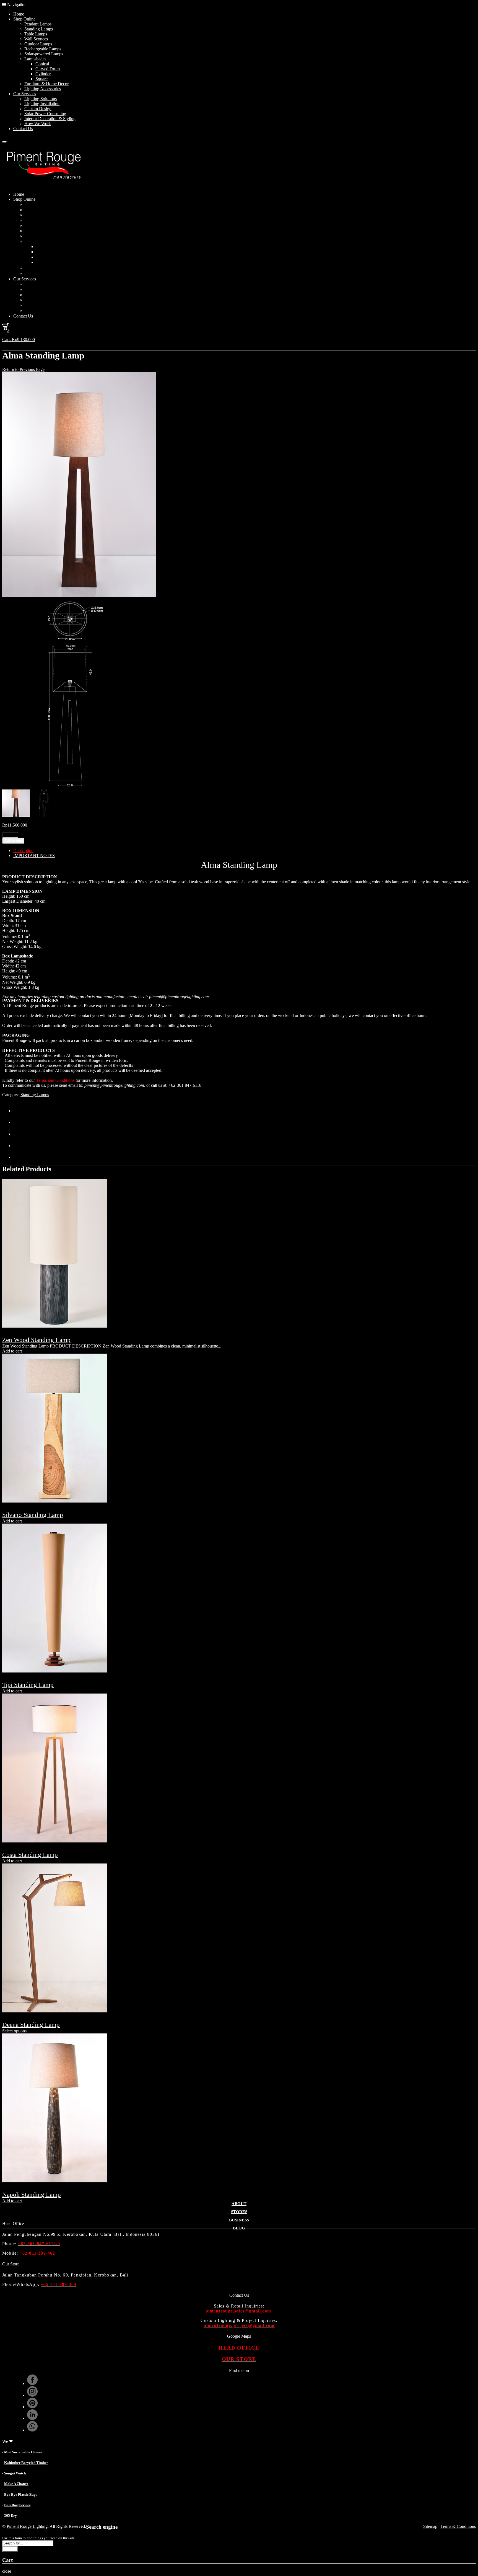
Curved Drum (48, 69)
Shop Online (24, 19)
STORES (239, 2212)
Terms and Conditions (55, 1080)
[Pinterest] (19, 1134)
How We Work (38, 124)
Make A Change (16, 2484)
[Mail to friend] (19, 1157)
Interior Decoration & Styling (50, 119)
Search (10, 2549)
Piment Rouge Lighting (27, 2526)
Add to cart (13, 841)
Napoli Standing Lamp (32, 2195)
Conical (42, 64)
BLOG (239, 2228)
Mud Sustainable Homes (23, 2452)
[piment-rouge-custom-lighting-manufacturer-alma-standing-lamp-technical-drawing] (69, 787)
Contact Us (23, 129)
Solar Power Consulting (45, 114)
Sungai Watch (15, 2473)
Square (41, 79)
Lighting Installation (42, 104)
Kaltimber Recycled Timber (26, 2463)
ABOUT (239, 2204)
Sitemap (430, 2526)
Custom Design (38, 109)
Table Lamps (36, 34)
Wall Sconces (36, 39)
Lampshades (35, 59)
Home (19, 14)
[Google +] (19, 1146)
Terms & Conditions (458, 2526)
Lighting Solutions (41, 99)
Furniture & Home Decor (46, 84)
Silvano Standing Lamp (33, 1515)
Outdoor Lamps (38, 44)
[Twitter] (19, 1111)
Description (23, 851)
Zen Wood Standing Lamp (36, 1340)
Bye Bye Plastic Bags (21, 2494)
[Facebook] (19, 1122)
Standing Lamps (39, 29)
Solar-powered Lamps (44, 54)
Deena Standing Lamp (31, 2025)
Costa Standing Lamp (30, 1855)
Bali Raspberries (17, 2505)
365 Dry (11, 2516)
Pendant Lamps (38, 24)
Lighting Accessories (43, 89)
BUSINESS (239, 2220)
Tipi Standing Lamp (28, 1685)
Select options (14, 2031)
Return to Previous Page (23, 369)
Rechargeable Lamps (43, 49)
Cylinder (43, 74)
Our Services (25, 94)
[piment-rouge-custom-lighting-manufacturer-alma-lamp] (79, 596)
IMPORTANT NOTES (34, 855)
